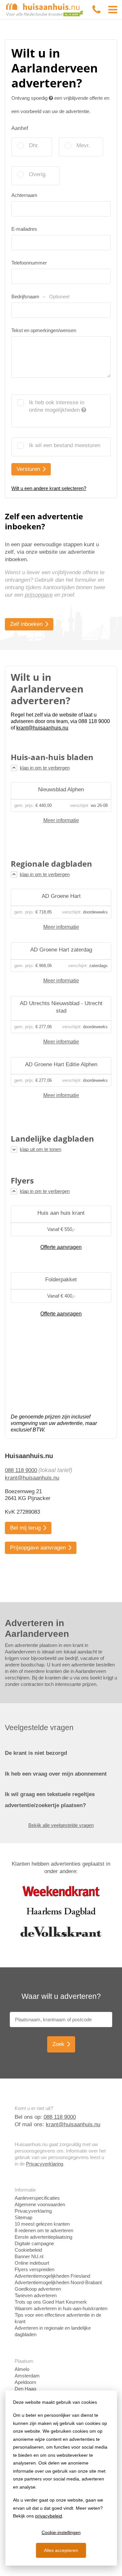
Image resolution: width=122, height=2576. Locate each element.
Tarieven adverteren (36, 2295)
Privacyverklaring (45, 2164)
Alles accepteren (61, 2550)
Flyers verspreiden (34, 2269)
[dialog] (61, 2478)
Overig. (38, 174)
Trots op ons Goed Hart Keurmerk (51, 2302)
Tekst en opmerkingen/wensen (44, 330)
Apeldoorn (25, 2382)
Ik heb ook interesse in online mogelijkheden (57, 406)
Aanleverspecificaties (37, 2198)
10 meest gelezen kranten (42, 2224)
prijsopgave (39, 595)
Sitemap (23, 2217)
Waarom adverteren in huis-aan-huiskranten (61, 2308)
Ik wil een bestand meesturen (65, 445)
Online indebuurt (32, 2263)
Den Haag (25, 2389)
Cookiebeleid (28, 2250)
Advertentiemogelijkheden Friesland (52, 2276)
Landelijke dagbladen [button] (52, 1139)
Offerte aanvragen (61, 1247)
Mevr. (83, 145)
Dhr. (34, 145)
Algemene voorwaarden (40, 2204)
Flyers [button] (22, 1181)
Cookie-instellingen (61, 2532)
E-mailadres (24, 229)
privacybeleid (49, 2516)
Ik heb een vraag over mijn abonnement (56, 1774)
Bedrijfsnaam (40, 297)
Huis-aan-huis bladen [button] (52, 757)
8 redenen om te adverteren (44, 2230)
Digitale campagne (34, 2243)
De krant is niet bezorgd (36, 1753)
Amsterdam (27, 2376)
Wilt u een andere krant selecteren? (49, 488)
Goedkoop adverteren (38, 2289)
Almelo (22, 2369)
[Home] (45, 9)
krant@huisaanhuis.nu (32, 1478)
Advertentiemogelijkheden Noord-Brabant (58, 2282)
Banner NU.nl (29, 2256)
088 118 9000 (21, 1470)
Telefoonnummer (29, 263)
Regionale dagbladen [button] (51, 864)
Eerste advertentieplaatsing (43, 2237)
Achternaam (24, 195)
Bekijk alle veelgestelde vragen (61, 1825)
